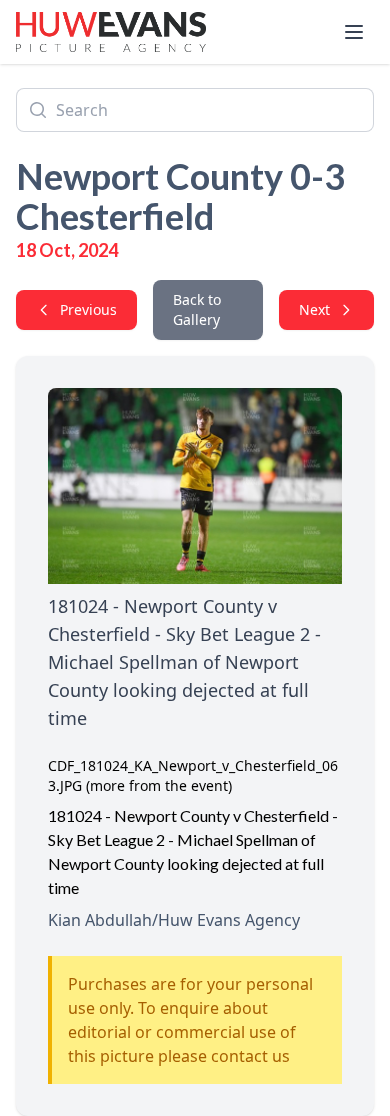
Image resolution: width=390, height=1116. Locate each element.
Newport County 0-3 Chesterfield (180, 196)
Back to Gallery (197, 309)
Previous (88, 309)
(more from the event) (159, 785)
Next (314, 309)
